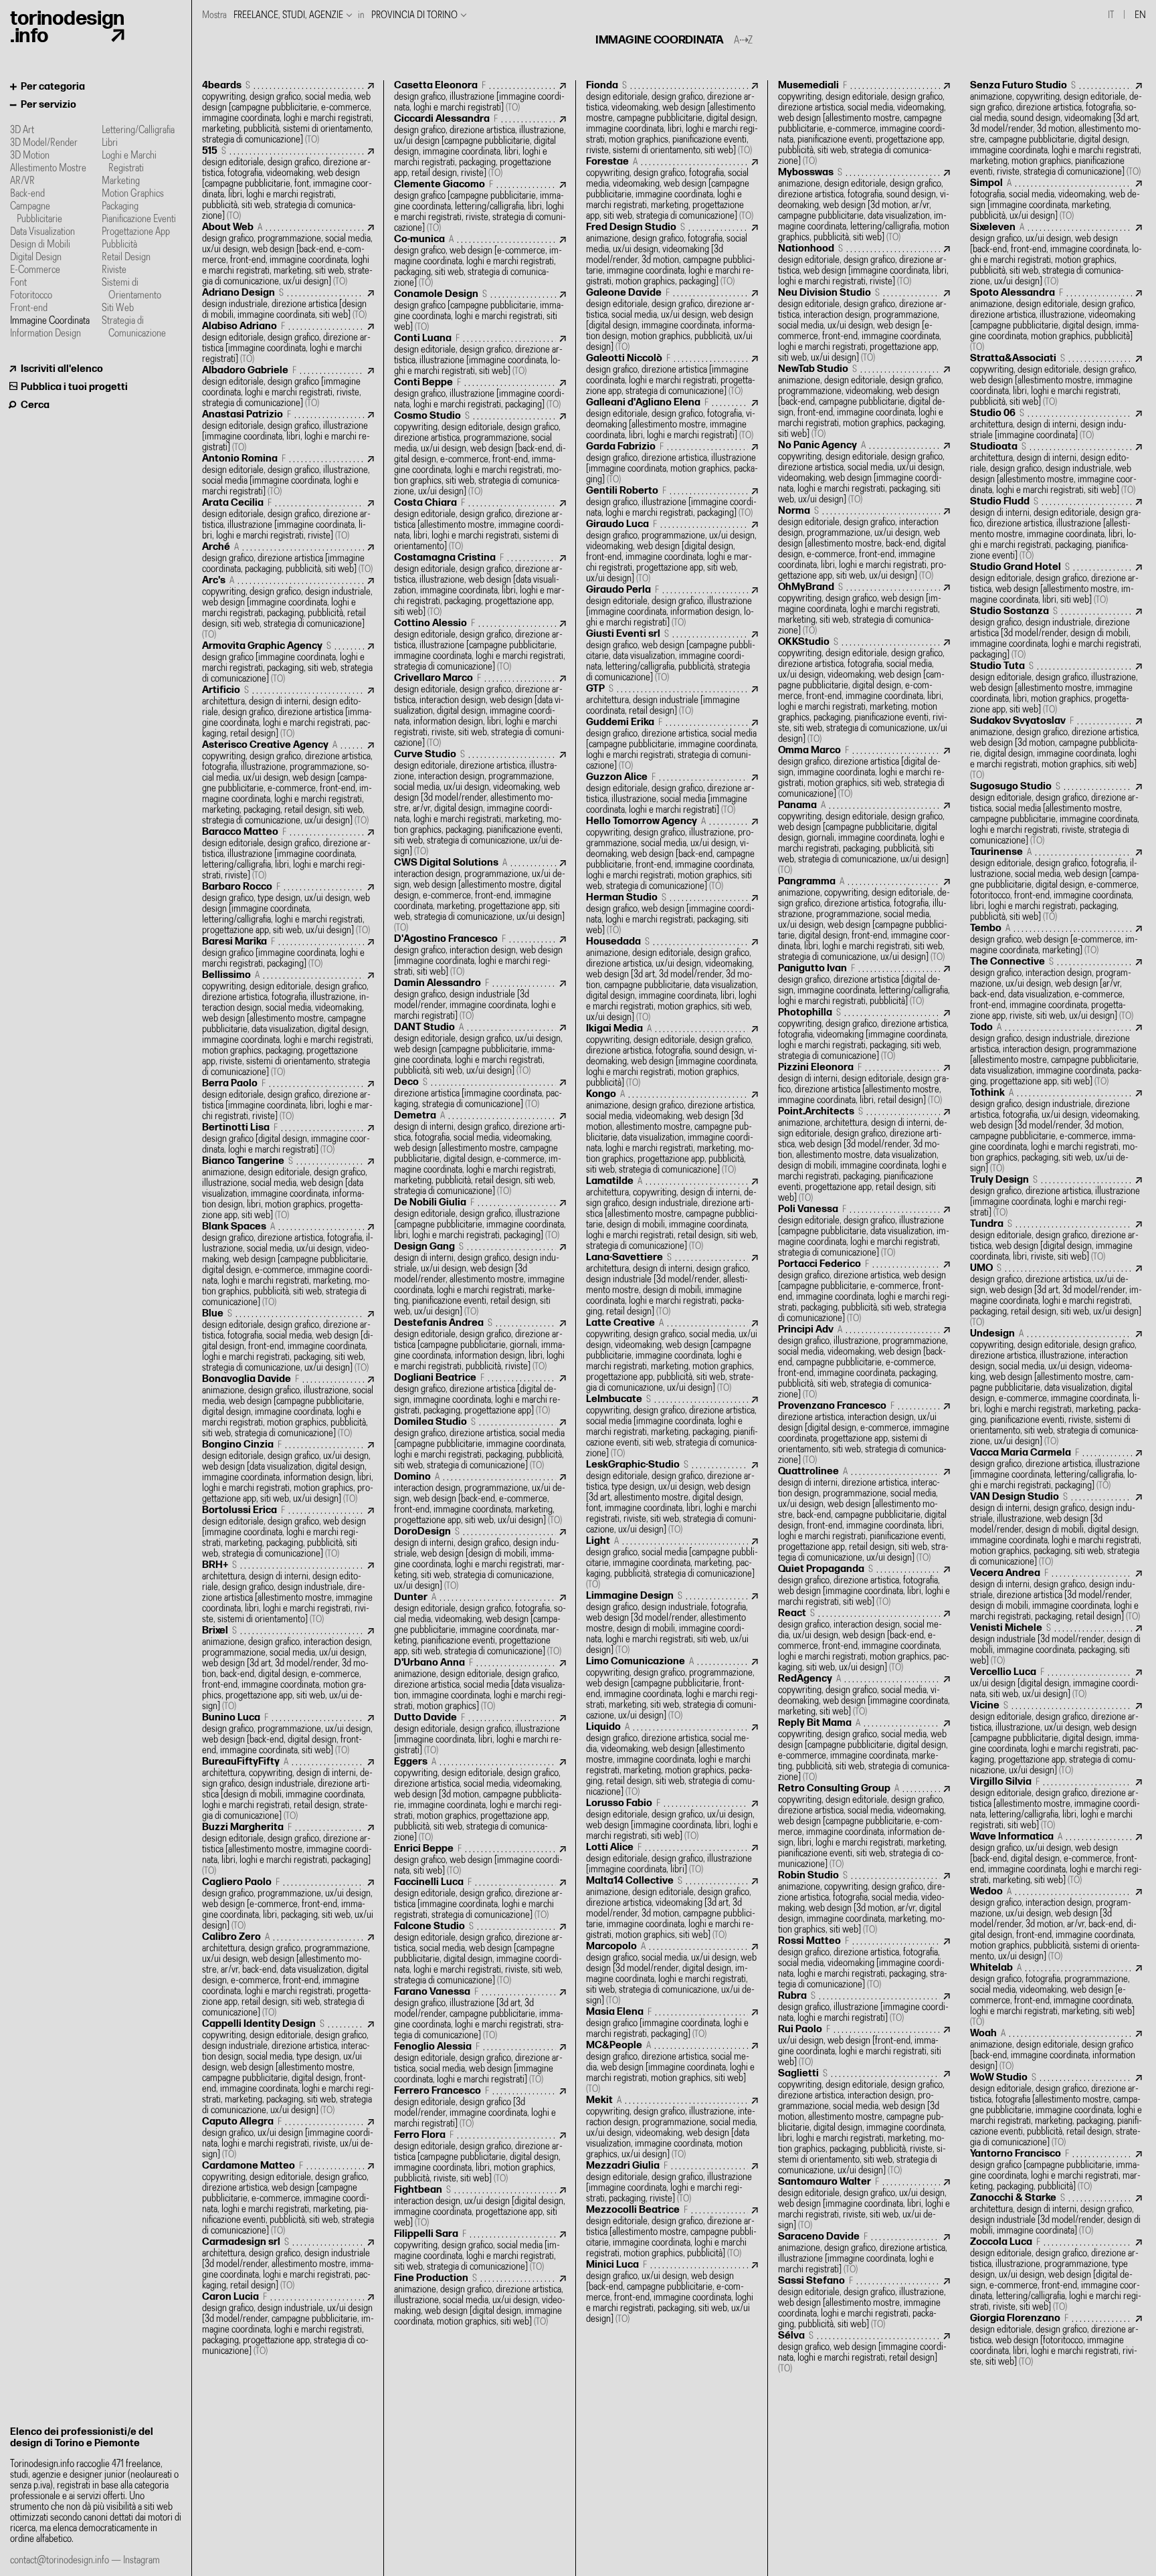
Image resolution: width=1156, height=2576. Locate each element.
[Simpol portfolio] (1056, 200)
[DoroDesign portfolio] (480, 1559)
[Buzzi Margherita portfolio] (288, 1849)
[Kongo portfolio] (672, 1132)
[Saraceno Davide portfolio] (864, 2253)
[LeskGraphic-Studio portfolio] (672, 1497)
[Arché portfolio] (288, 558)
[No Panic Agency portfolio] (864, 473)
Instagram (141, 2560)
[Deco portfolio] (480, 1093)
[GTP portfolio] (672, 700)
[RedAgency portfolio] (864, 1695)
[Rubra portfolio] (864, 2007)
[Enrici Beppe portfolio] (480, 1860)
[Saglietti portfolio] (864, 2122)
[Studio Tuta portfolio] (1056, 688)
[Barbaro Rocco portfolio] (288, 909)
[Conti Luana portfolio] (480, 355)
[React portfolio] (864, 1641)
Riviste (114, 270)
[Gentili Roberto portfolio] (672, 502)
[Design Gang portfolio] (480, 1279)
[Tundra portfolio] (1056, 1241)
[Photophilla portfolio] (864, 1034)
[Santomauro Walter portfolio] (864, 2204)
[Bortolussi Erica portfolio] (288, 1532)
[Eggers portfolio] (480, 1800)
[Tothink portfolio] (1056, 1131)
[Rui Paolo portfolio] (864, 2046)
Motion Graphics (133, 194)
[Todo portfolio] (1056, 1055)
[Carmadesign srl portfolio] (288, 2264)
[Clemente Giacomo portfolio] (480, 206)
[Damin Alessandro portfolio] (480, 1000)
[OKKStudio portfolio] (864, 691)
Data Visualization (42, 232)
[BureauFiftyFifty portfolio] (288, 1789)
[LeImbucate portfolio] (672, 1426)
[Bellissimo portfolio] (288, 1024)
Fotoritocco (31, 295)
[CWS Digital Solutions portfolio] (480, 895)
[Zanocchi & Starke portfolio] (1056, 2214)
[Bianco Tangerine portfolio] (288, 1188)
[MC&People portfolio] (672, 2067)
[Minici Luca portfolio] (672, 2292)
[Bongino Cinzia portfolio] (288, 1472)
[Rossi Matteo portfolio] (864, 1963)
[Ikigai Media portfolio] (672, 1056)
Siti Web (118, 308)
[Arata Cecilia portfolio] (288, 519)
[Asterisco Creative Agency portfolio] (288, 783)
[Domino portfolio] (480, 1499)
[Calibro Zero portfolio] (288, 1975)
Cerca (35, 405)
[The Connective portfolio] (1056, 989)
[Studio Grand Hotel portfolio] (1056, 584)
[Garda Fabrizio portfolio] (672, 463)
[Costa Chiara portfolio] (480, 525)
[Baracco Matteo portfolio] (288, 854)
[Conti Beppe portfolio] (480, 394)
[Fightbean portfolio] (480, 2206)
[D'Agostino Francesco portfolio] (480, 956)
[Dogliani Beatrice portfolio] (480, 1394)
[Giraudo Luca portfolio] (672, 552)
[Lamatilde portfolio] (672, 1214)
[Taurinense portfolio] (1056, 885)
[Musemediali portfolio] (864, 123)
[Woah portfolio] (1056, 2050)
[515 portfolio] (288, 184)
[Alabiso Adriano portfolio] (288, 343)
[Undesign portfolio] (1056, 1388)
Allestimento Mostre (48, 168)
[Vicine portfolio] (1056, 1738)
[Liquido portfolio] (672, 1760)
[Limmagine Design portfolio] (672, 1623)
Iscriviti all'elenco (62, 369)
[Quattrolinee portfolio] (864, 1515)
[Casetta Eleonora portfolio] (480, 97)
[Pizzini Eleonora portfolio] (864, 1084)
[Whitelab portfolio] (1056, 1995)
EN (1140, 15)
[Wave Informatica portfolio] (1056, 1859)
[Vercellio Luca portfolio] (1056, 1683)
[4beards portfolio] (288, 113)
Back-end (27, 194)
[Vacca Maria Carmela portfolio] (1056, 1469)
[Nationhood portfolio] (864, 265)
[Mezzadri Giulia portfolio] (672, 2182)
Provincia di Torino (414, 15)
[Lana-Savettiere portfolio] (672, 1285)
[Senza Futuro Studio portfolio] (1056, 129)
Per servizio (49, 105)
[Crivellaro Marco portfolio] (480, 711)
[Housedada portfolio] (672, 980)
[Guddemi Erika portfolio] (672, 744)
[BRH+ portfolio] (288, 1592)
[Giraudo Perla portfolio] (672, 606)
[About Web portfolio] (288, 255)
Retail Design (126, 257)
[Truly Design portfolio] (1056, 1196)
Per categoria (53, 87)
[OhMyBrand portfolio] (864, 609)
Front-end (29, 308)
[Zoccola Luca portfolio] (1056, 2275)
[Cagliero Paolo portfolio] (288, 1904)
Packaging (120, 206)
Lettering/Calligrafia (138, 130)
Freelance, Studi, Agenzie (288, 15)
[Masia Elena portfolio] (672, 2023)
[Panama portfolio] (864, 838)
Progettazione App (136, 232)
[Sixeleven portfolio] (1056, 255)
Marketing (121, 181)
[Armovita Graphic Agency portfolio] (288, 663)
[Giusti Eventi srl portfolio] (672, 656)
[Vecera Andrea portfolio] (1056, 1595)
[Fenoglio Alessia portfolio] (480, 2063)
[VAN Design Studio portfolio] (1056, 1529)
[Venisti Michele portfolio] (1056, 1645)
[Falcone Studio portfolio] (480, 1954)
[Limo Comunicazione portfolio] (672, 1689)
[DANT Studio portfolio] (480, 1049)
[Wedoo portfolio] (1056, 1924)
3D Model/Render (44, 143)
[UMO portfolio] (1056, 1295)
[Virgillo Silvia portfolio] (1056, 1804)
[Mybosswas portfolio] (864, 205)
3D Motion (30, 156)
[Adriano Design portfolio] (288, 304)
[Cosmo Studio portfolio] (480, 454)
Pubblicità (119, 244)
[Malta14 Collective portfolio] (672, 1908)
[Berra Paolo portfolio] (288, 1100)
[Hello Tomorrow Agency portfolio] (672, 854)
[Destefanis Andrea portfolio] (480, 1345)
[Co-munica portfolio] (480, 261)
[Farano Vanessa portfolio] (480, 2014)
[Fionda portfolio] (672, 118)
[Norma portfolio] (864, 543)
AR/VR (22, 181)
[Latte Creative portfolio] (672, 1356)
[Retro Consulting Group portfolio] (864, 1826)
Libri (110, 143)
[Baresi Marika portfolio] (288, 953)
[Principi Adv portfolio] (864, 1362)
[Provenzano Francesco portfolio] (864, 1433)
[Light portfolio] (672, 1563)
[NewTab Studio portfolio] (864, 402)
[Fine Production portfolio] (480, 2300)
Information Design (45, 333)
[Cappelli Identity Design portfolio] (288, 2067)
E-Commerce (35, 270)
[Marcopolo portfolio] (672, 1974)
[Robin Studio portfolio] (864, 1903)
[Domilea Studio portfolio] (480, 1444)
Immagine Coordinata (50, 321)
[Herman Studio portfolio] (672, 914)
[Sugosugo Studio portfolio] (1056, 814)
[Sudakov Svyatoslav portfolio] (1056, 748)
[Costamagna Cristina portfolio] (480, 585)
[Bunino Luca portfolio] (288, 1734)
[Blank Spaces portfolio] (288, 1265)
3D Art (22, 130)
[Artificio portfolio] (288, 712)
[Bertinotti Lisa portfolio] (288, 1139)
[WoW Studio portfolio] (1056, 2110)
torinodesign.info (67, 27)
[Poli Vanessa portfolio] (864, 1231)
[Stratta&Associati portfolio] (1056, 380)
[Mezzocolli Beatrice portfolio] (672, 2232)
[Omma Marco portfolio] (864, 772)
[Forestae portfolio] (672, 189)
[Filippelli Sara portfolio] (480, 2251)
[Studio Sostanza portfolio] (1056, 633)
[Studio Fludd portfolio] (1056, 529)
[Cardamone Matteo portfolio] (288, 2198)
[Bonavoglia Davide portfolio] (288, 1406)
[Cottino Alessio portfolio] (480, 645)
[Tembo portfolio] (1056, 939)
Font (18, 283)
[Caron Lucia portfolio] (288, 2324)
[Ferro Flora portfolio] (480, 2157)
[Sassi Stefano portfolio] (864, 2303)
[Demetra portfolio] (480, 1154)
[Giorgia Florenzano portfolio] (1056, 2340)
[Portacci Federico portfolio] (864, 1291)
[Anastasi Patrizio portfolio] (288, 431)
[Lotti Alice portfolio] (672, 1859)
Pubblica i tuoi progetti (74, 387)
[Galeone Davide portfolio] (672, 320)
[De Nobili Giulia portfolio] (480, 1219)
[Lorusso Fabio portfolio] (672, 1820)
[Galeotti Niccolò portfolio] (672, 375)
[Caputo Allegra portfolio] (288, 2138)
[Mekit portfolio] (672, 2127)
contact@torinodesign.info (60, 2560)
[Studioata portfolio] (1056, 469)
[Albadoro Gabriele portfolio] (288, 387)
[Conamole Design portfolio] (480, 311)
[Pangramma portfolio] (864, 919)
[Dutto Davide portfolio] (480, 1734)
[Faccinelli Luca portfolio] (480, 1899)
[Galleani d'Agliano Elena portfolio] (672, 419)
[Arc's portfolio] (288, 608)
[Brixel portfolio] (288, 1669)
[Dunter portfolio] (480, 1624)
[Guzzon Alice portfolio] (672, 794)
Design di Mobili (40, 244)
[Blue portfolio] (288, 1341)
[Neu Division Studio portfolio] (864, 325)
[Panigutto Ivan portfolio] (864, 985)
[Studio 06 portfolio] (1056, 424)
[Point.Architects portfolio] (864, 1155)
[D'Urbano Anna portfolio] (480, 1685)
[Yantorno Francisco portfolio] (1056, 2170)
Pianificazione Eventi (139, 219)
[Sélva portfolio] (864, 2352)
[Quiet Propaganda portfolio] (864, 1586)
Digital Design (36, 257)
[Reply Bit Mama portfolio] (864, 1750)
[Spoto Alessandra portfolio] (1056, 320)
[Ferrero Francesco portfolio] (480, 2107)
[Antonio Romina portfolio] (288, 475)
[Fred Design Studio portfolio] (672, 255)
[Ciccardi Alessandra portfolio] (480, 146)
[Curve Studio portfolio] (480, 803)
